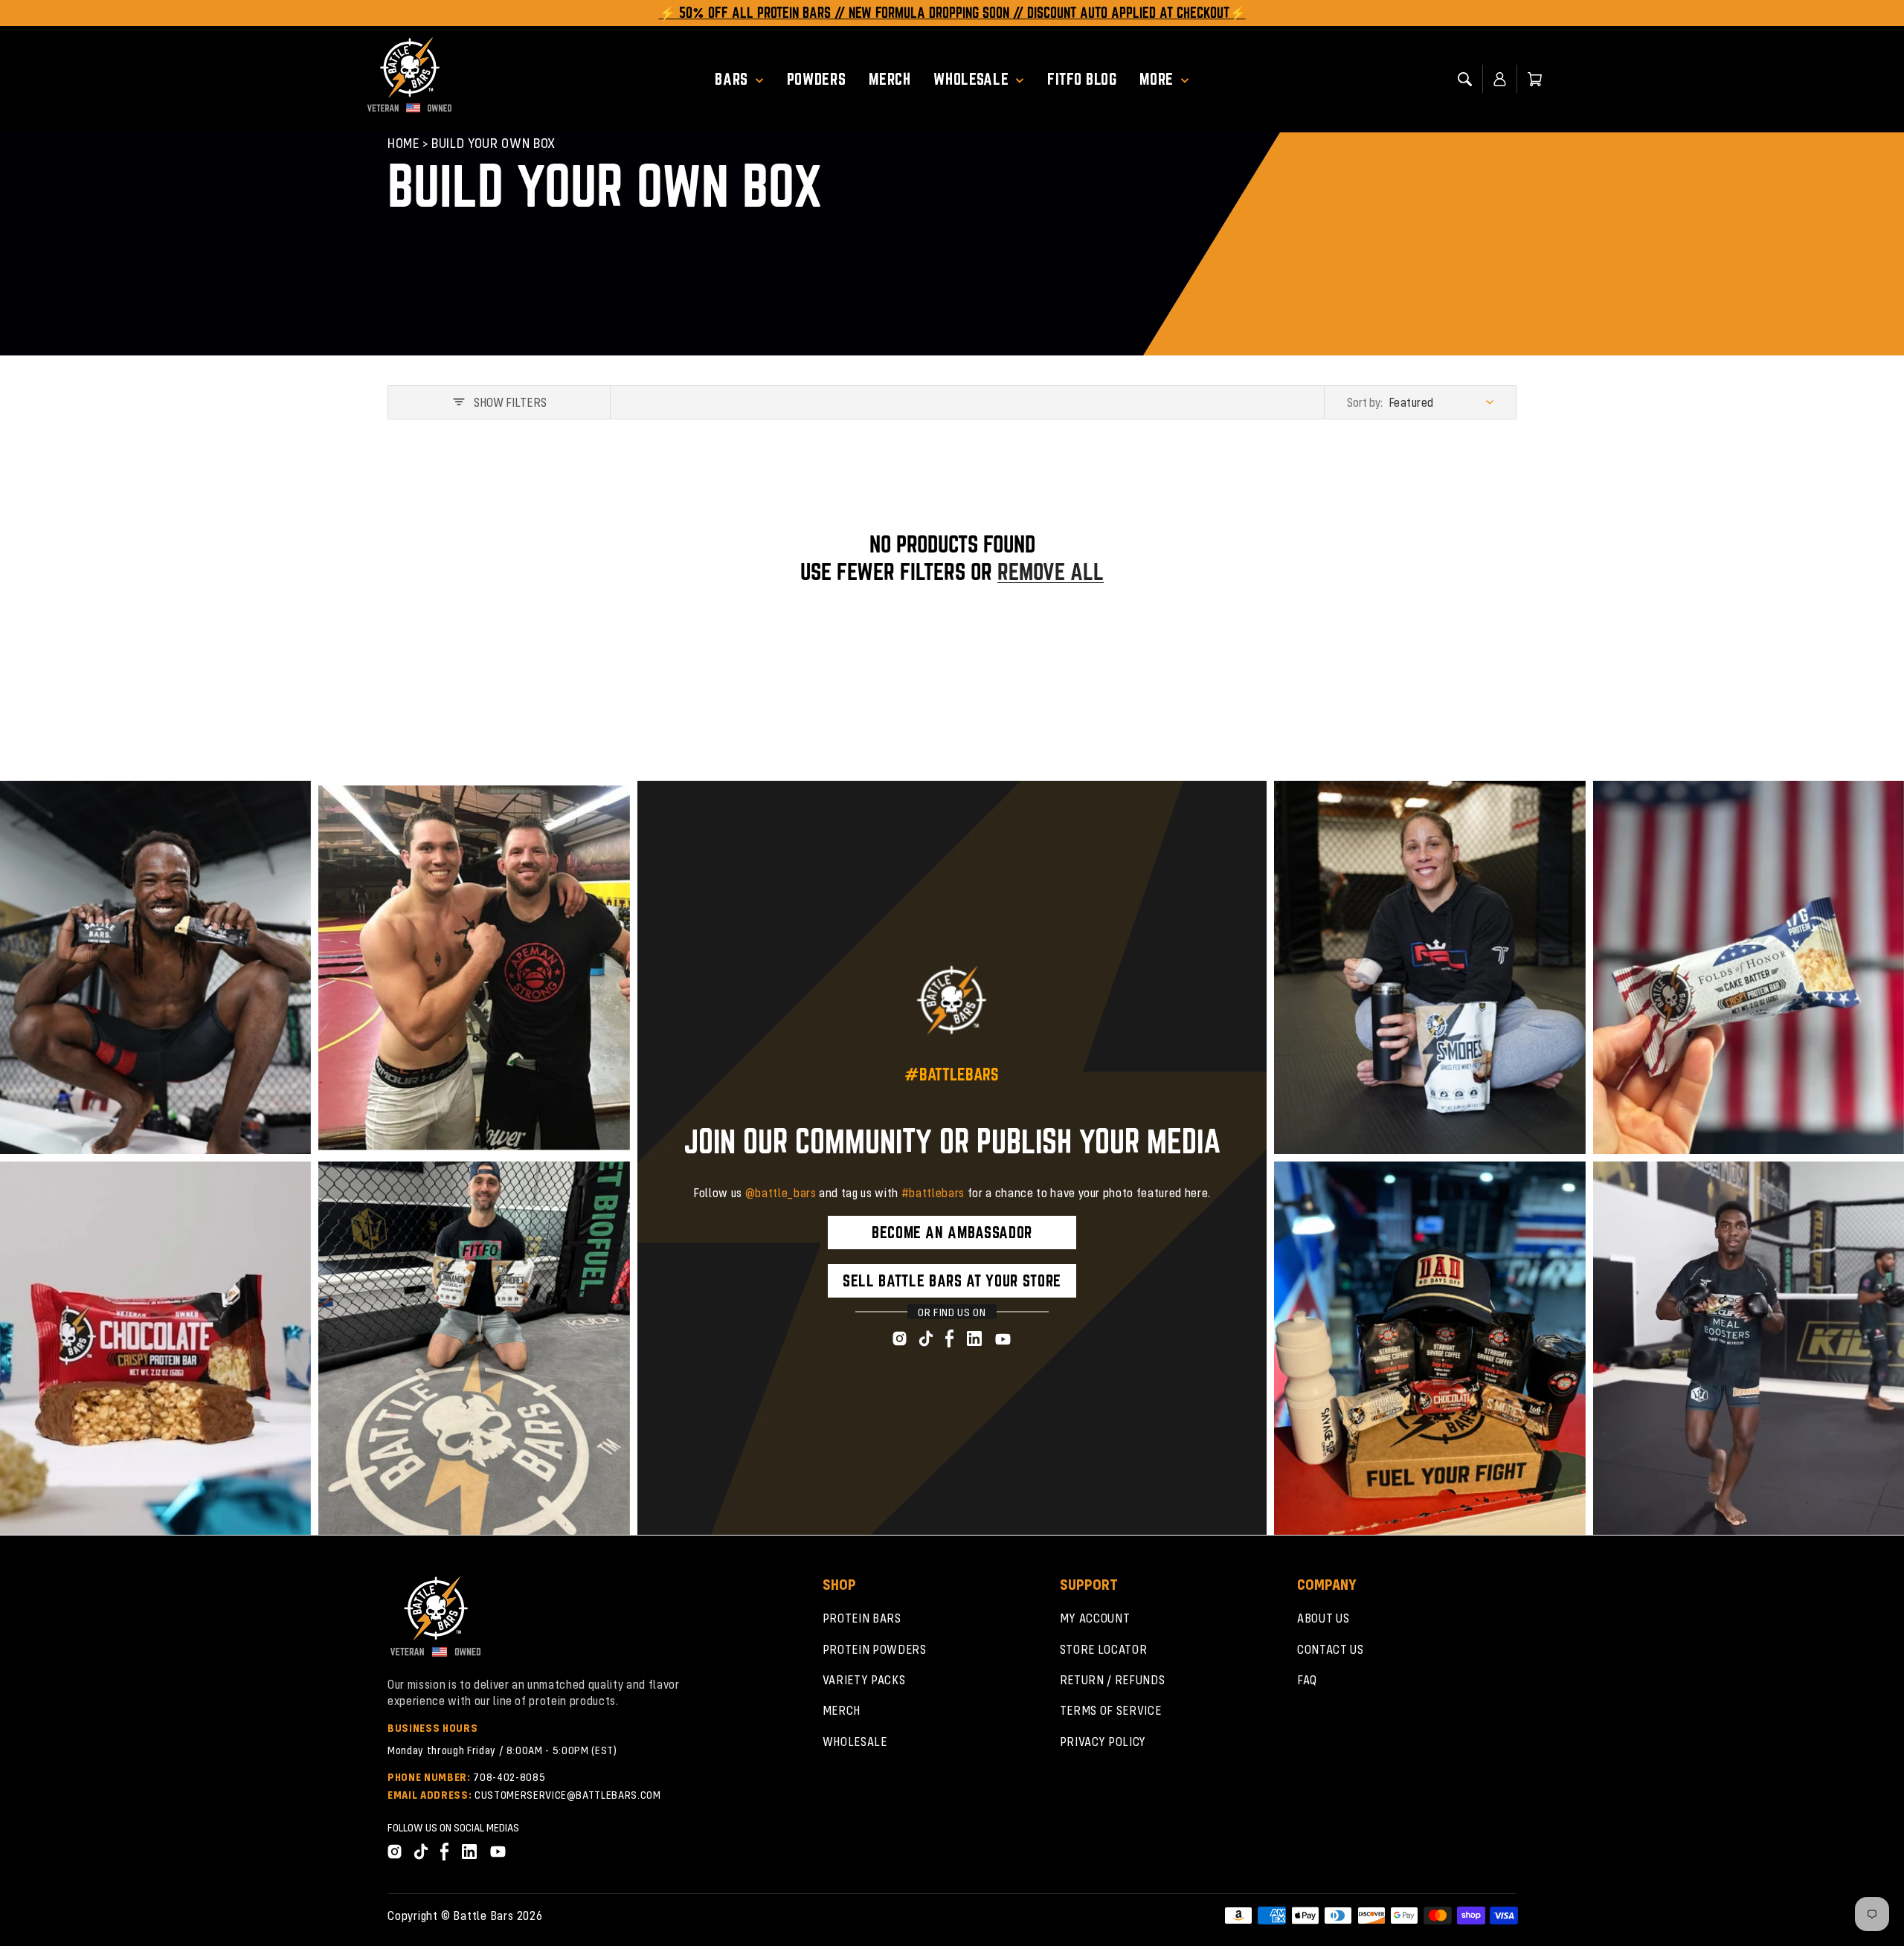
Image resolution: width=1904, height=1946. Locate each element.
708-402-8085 (509, 1776)
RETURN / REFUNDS (1113, 1679)
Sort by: (1365, 402)
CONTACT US (1331, 1649)
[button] (745, 79)
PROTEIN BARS (862, 1618)
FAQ (1307, 1679)
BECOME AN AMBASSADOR (952, 1232)
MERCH (842, 1710)
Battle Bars (483, 1915)
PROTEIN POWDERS (875, 1649)
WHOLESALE (855, 1741)
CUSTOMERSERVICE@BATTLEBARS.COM (568, 1794)
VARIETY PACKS (864, 1679)
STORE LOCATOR (1104, 1649)
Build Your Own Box (493, 142)
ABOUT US (1323, 1618)
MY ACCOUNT (1095, 1618)
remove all (1051, 571)
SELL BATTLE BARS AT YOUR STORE (952, 1280)
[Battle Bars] (410, 79)
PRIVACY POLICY (1103, 1741)
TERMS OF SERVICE (1111, 1710)
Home (404, 142)
